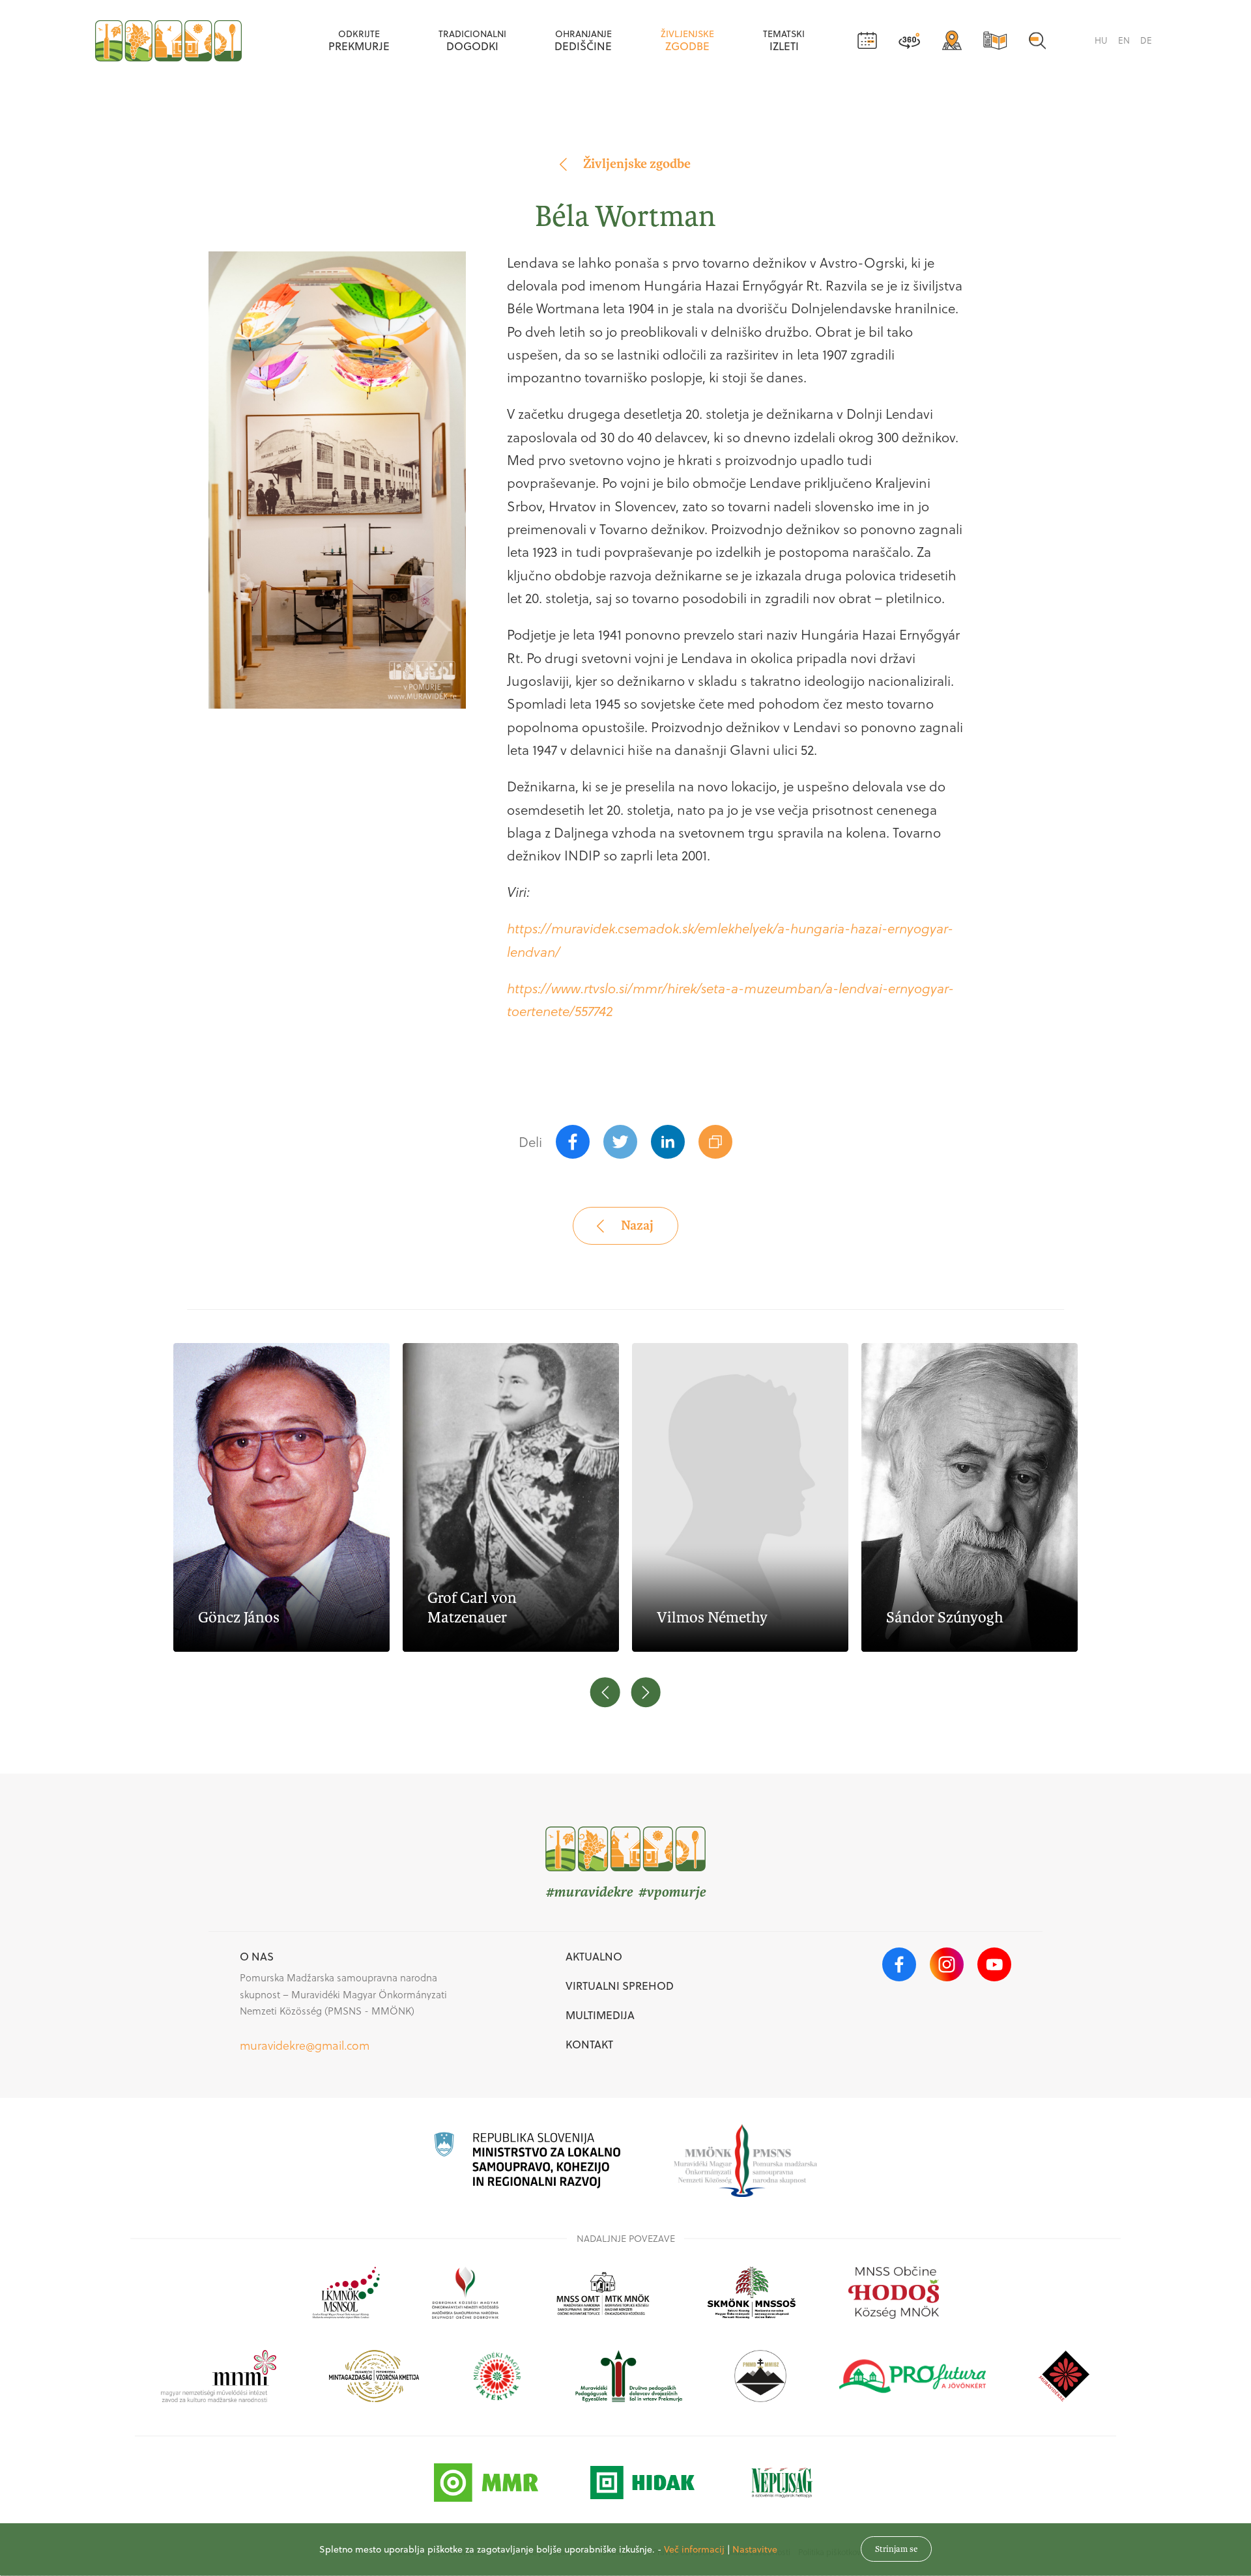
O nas (257, 1956)
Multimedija (600, 2015)
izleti (784, 40)
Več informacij (694, 2549)
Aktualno (594, 1956)
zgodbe (687, 40)
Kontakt (589, 2044)
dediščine (583, 40)
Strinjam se (896, 2549)
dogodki (472, 40)
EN (1124, 40)
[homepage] (168, 41)
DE (1146, 40)
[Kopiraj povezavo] (715, 1142)
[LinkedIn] (668, 1142)
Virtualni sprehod (620, 1986)
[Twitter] (620, 1142)
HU (1101, 40)
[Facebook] (573, 1142)
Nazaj (637, 1225)
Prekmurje (359, 40)
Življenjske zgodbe (637, 164)
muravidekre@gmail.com (305, 2045)
